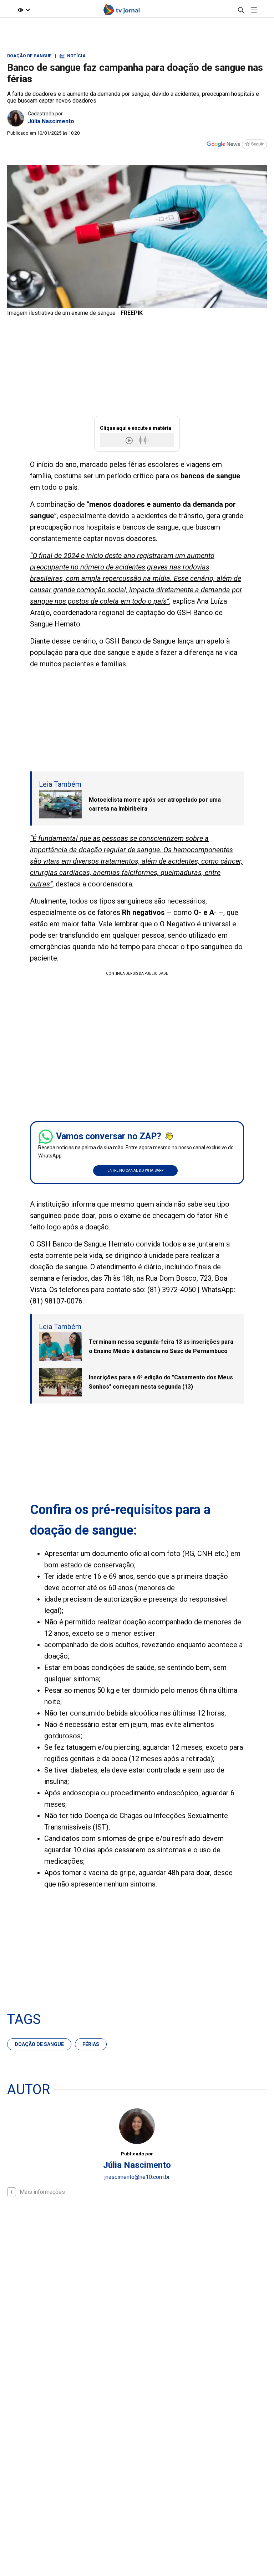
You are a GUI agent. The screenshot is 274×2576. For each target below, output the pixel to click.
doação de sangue (39, 2044)
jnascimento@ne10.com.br (137, 2177)
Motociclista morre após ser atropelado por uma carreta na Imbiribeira (155, 804)
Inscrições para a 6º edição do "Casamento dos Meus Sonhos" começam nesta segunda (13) (161, 1382)
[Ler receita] (130, 440)
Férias (91, 2044)
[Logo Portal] (122, 10)
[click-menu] (254, 10)
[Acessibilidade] (24, 10)
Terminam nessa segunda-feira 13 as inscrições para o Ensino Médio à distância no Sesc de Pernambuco (161, 1346)
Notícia (73, 56)
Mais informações (42, 2192)
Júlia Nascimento (51, 121)
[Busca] (241, 10)
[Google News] (237, 145)
